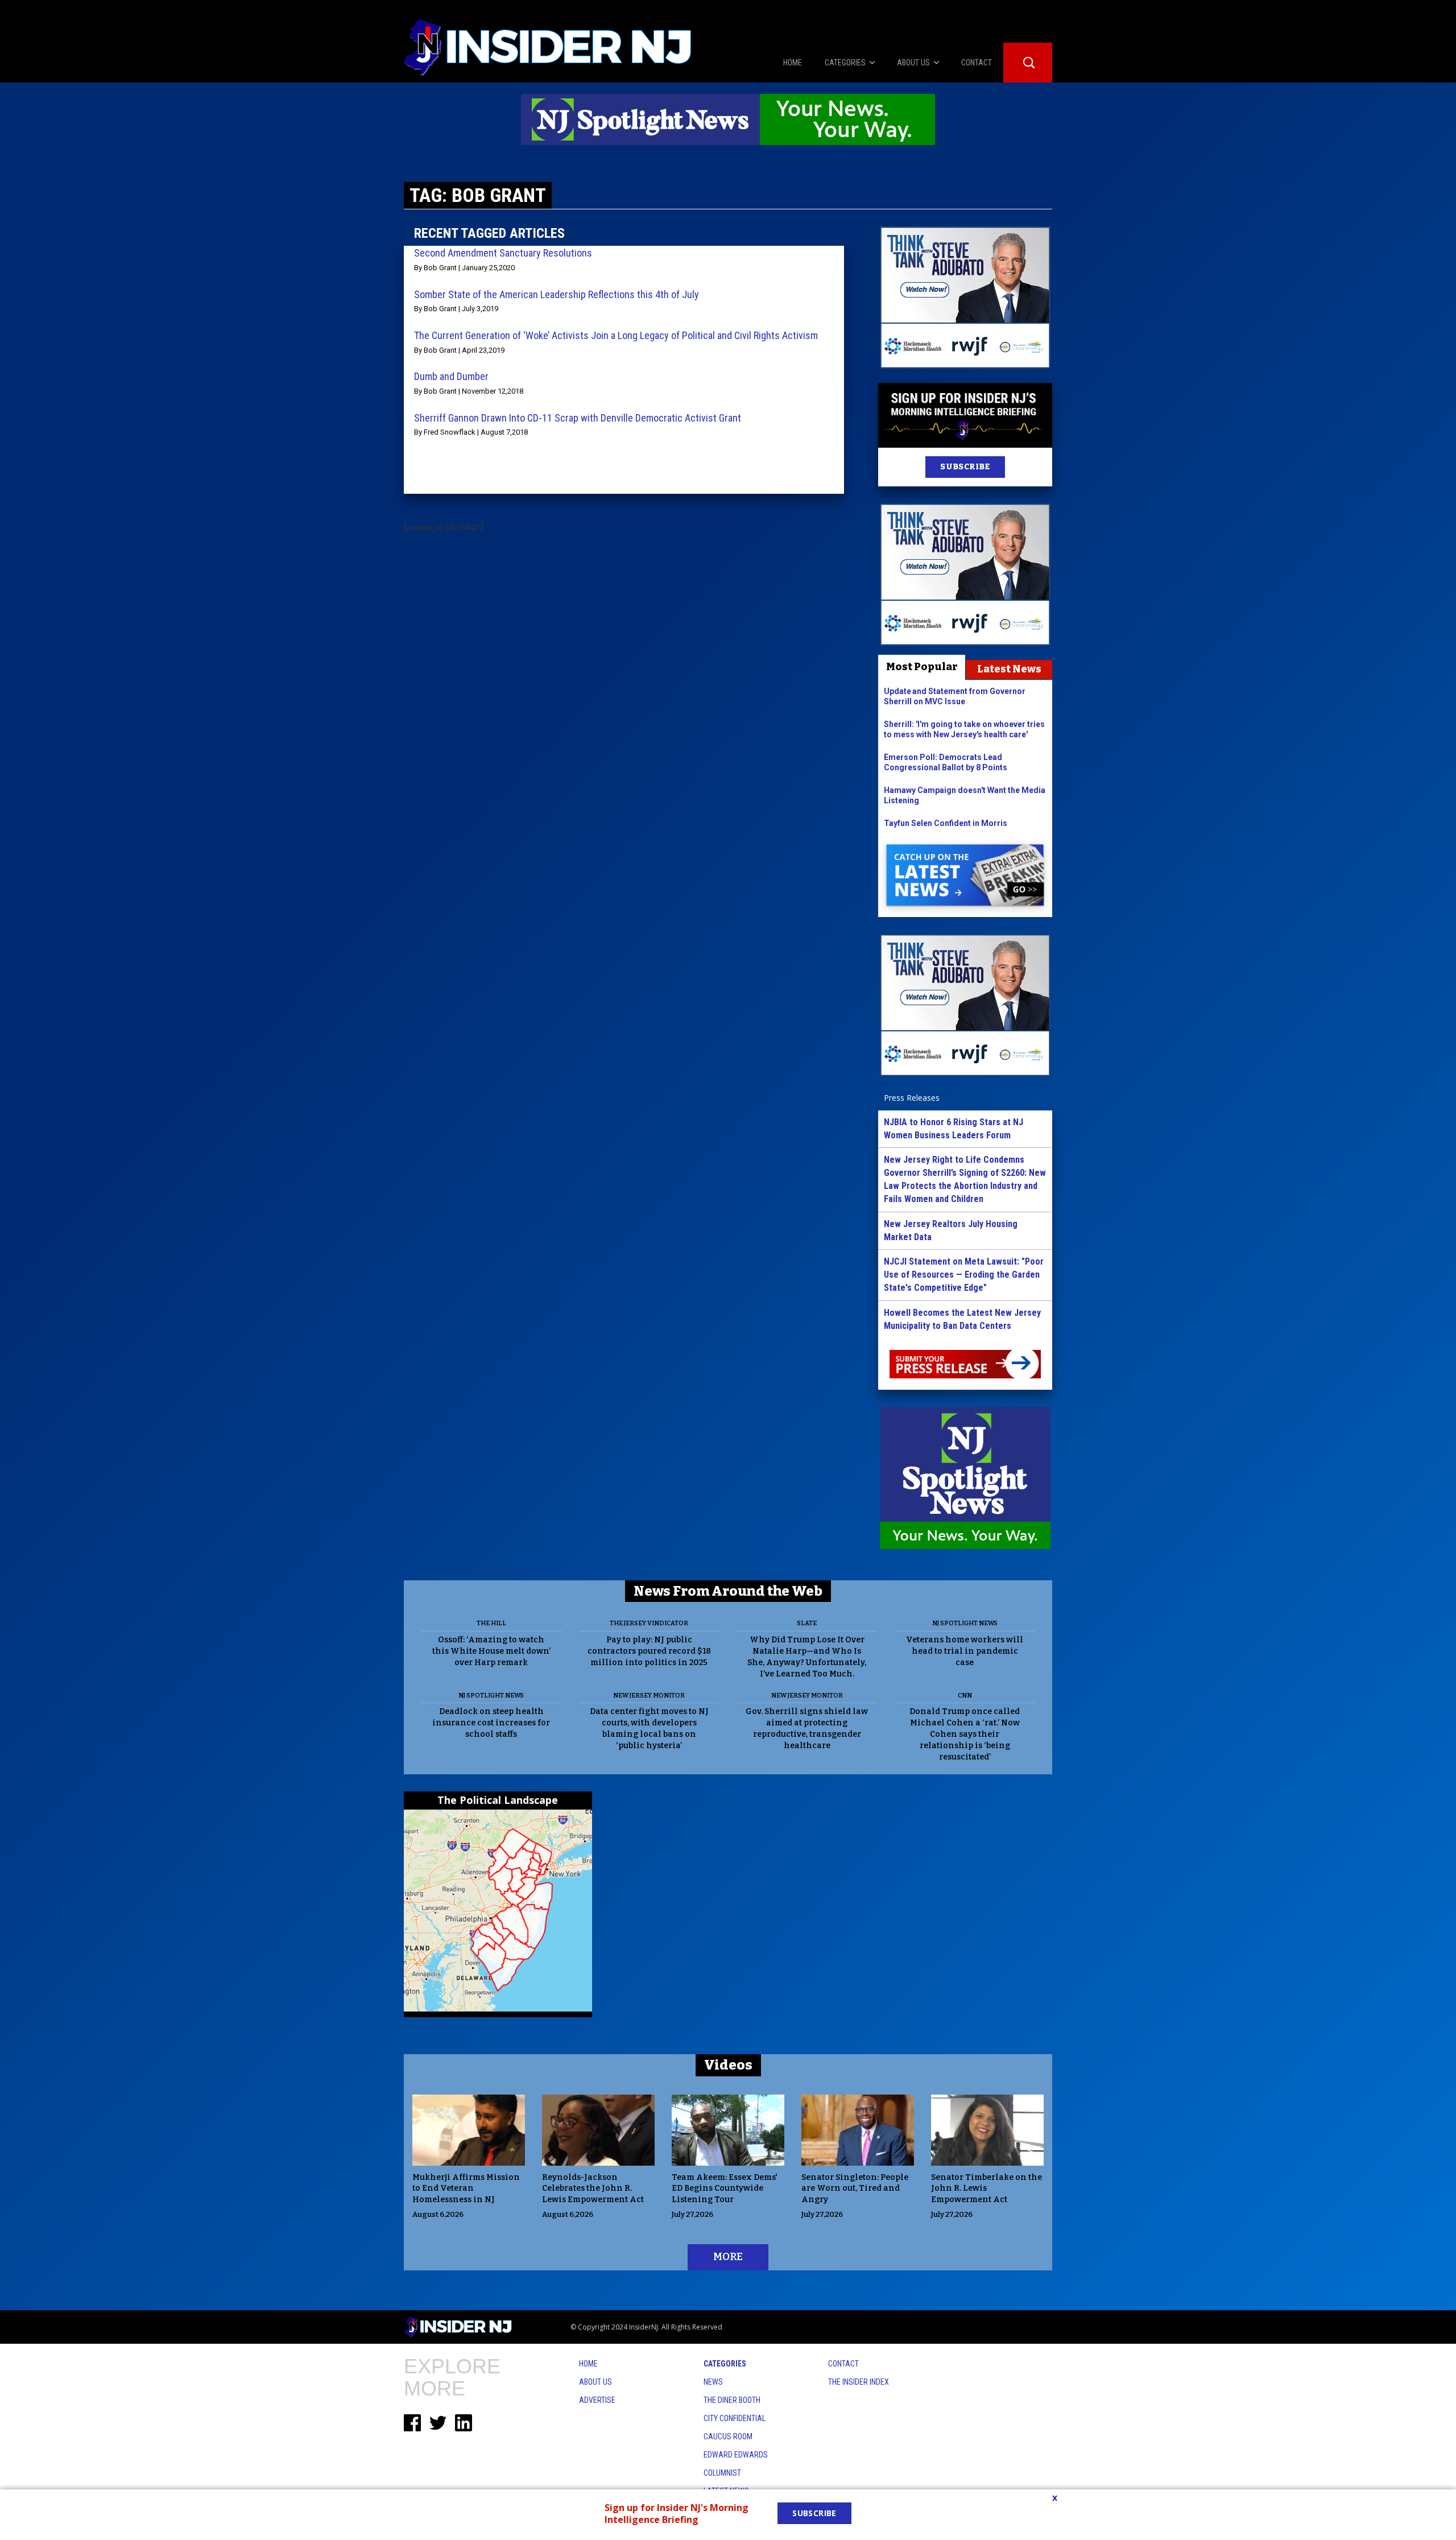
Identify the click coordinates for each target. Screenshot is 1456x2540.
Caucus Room (728, 2436)
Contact (843, 2364)
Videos (728, 2065)
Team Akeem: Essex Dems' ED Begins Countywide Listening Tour (725, 2189)
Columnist (722, 2473)
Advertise (597, 2400)
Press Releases (912, 1098)
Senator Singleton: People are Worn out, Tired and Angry (855, 2189)
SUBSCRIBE (965, 467)
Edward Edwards (736, 2455)
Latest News (1009, 669)
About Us (595, 2382)
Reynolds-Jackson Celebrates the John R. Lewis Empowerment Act (593, 2189)
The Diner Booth (732, 2400)
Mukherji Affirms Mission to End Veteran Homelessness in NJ (466, 2189)
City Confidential (735, 2418)
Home (588, 2364)
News (713, 2382)
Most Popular (922, 667)
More (728, 2257)
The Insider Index (859, 2382)
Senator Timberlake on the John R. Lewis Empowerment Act (986, 2189)
